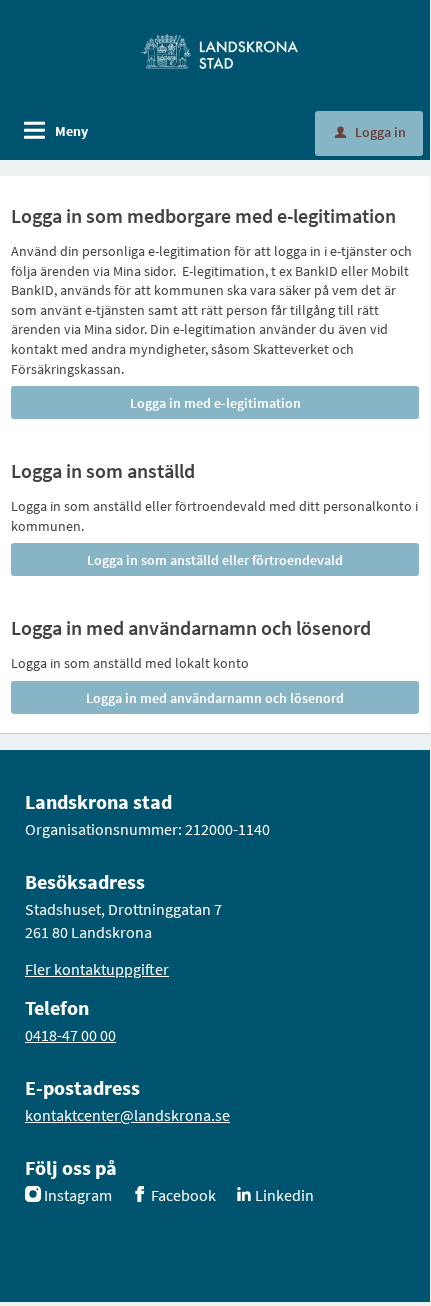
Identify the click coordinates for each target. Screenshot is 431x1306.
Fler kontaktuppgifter (97, 969)
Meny (71, 131)
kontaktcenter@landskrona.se (127, 1115)
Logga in (370, 132)
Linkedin (284, 1195)
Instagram (78, 1195)
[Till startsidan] (219, 50)
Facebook (183, 1195)
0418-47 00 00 (70, 1035)
